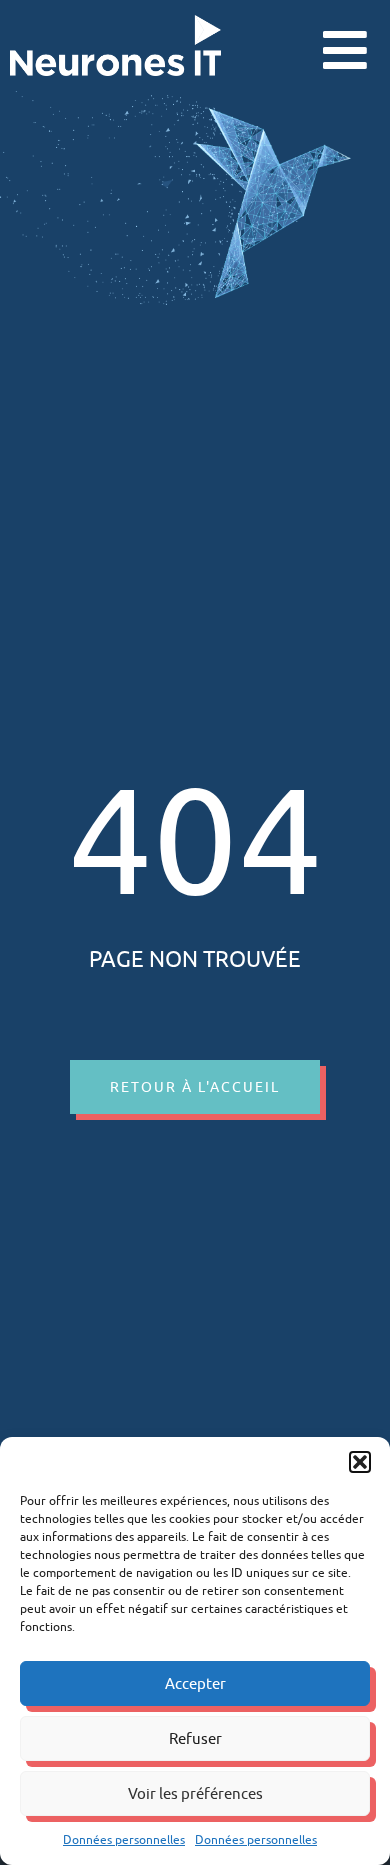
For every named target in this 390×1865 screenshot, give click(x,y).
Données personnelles (124, 1839)
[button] (360, 1462)
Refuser (195, 1738)
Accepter (195, 1683)
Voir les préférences (195, 1793)
